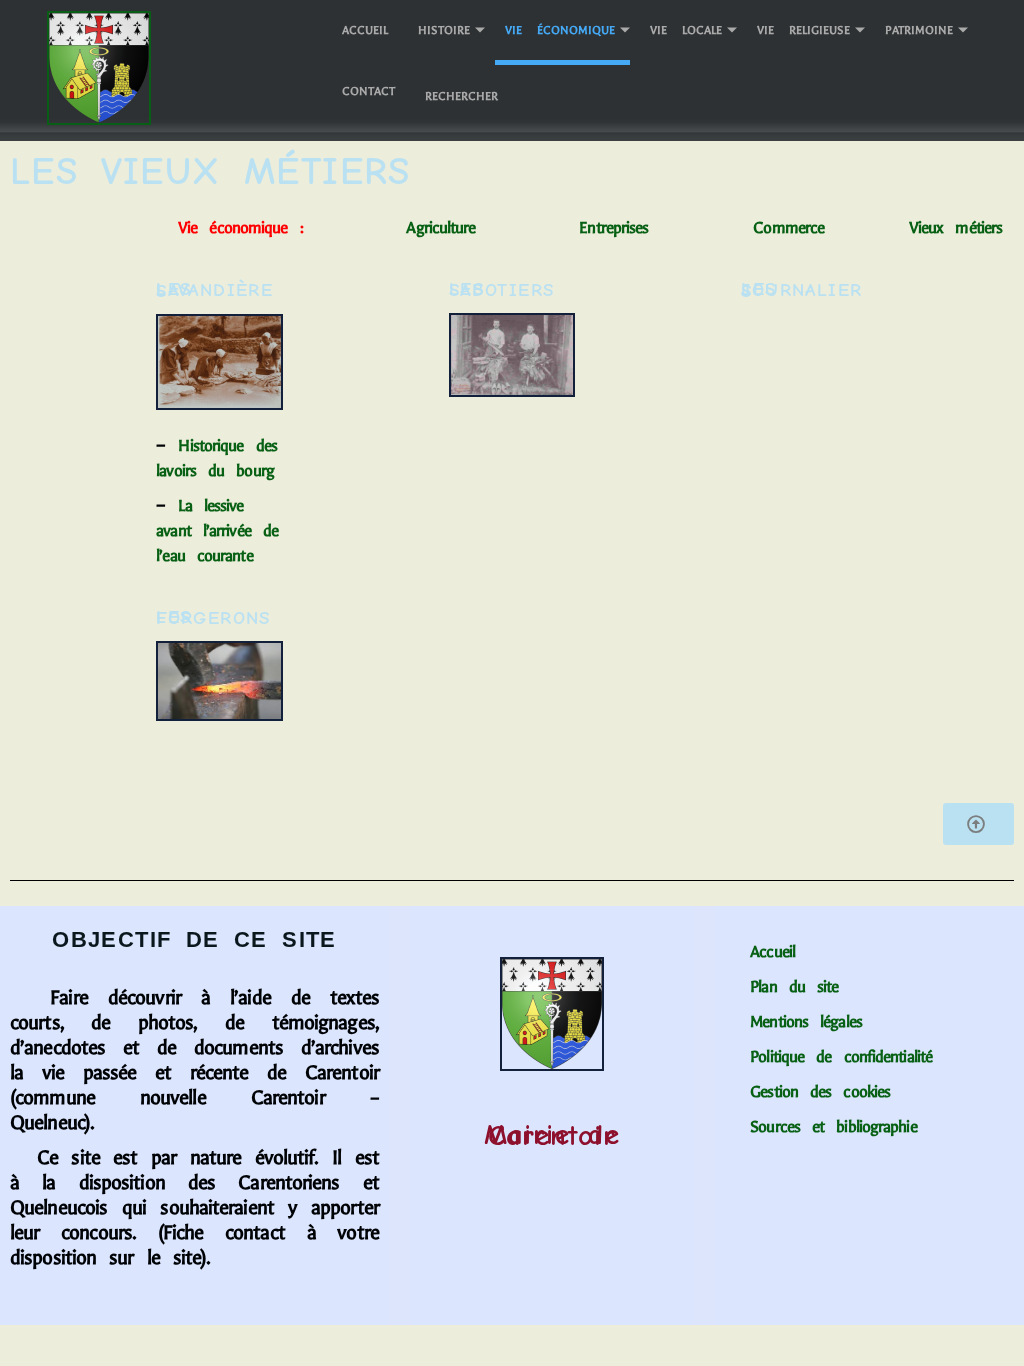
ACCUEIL (365, 30)
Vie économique (560, 30)
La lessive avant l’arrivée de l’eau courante (217, 530)
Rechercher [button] (461, 96)
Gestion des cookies (820, 1091)
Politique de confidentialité (853, 1056)
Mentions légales (806, 1021)
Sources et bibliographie (833, 1126)
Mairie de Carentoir (552, 1135)
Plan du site (794, 986)
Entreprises (613, 227)
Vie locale (686, 30)
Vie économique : (240, 227)
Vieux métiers (955, 227)
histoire (444, 30)
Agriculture (446, 227)
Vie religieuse (803, 30)
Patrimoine (919, 30)
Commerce (831, 227)
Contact (368, 91)
